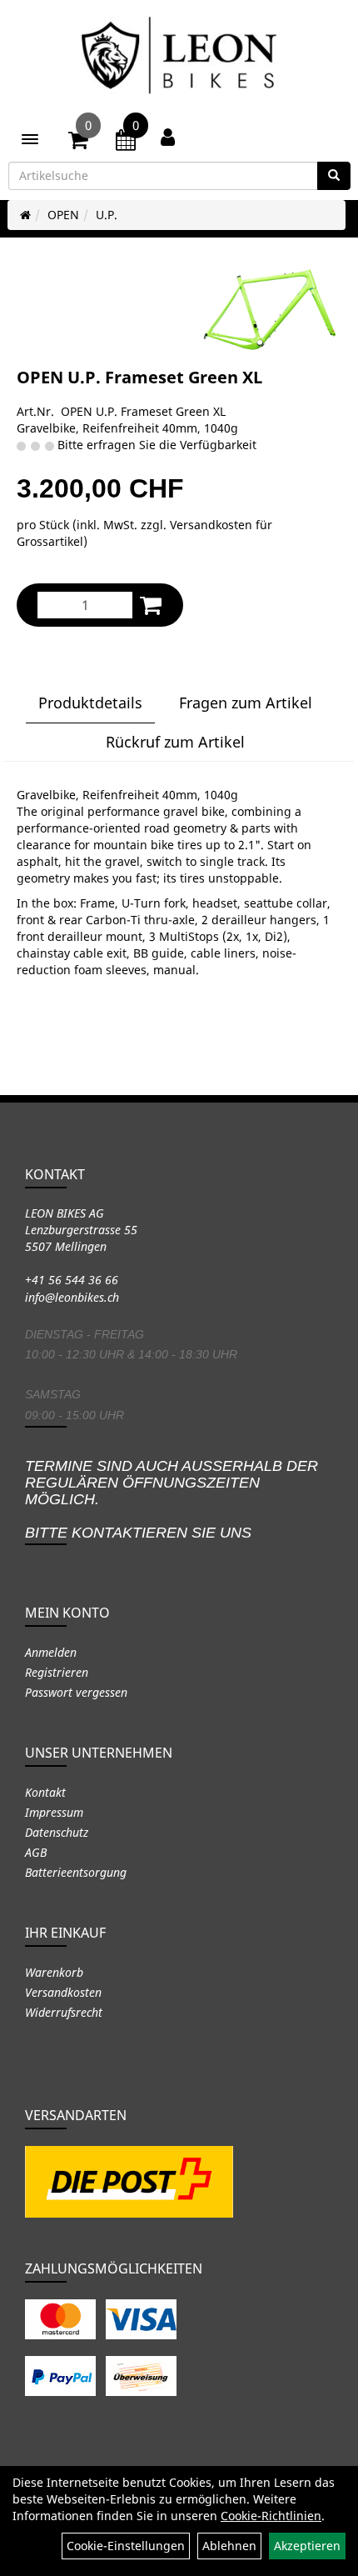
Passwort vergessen (76, 1692)
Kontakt (45, 1792)
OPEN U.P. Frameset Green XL (139, 377)
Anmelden (51, 1652)
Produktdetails (90, 703)
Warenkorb (54, 1972)
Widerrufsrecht (64, 2012)
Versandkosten (63, 1992)
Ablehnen (229, 2546)
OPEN (63, 215)
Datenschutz (57, 1832)
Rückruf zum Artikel (175, 742)
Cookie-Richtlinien (271, 2516)
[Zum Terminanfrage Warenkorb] (126, 143)
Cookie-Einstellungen (126, 2546)
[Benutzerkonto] (168, 137)
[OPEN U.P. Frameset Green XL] (271, 309)
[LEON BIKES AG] (179, 58)
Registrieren (57, 1672)
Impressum (54, 1812)
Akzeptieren (307, 2546)
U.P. (107, 215)
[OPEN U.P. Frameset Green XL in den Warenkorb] (151, 605)
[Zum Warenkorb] (78, 143)
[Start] (25, 215)
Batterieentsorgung (76, 1872)
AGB (36, 1852)
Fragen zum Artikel (246, 703)
